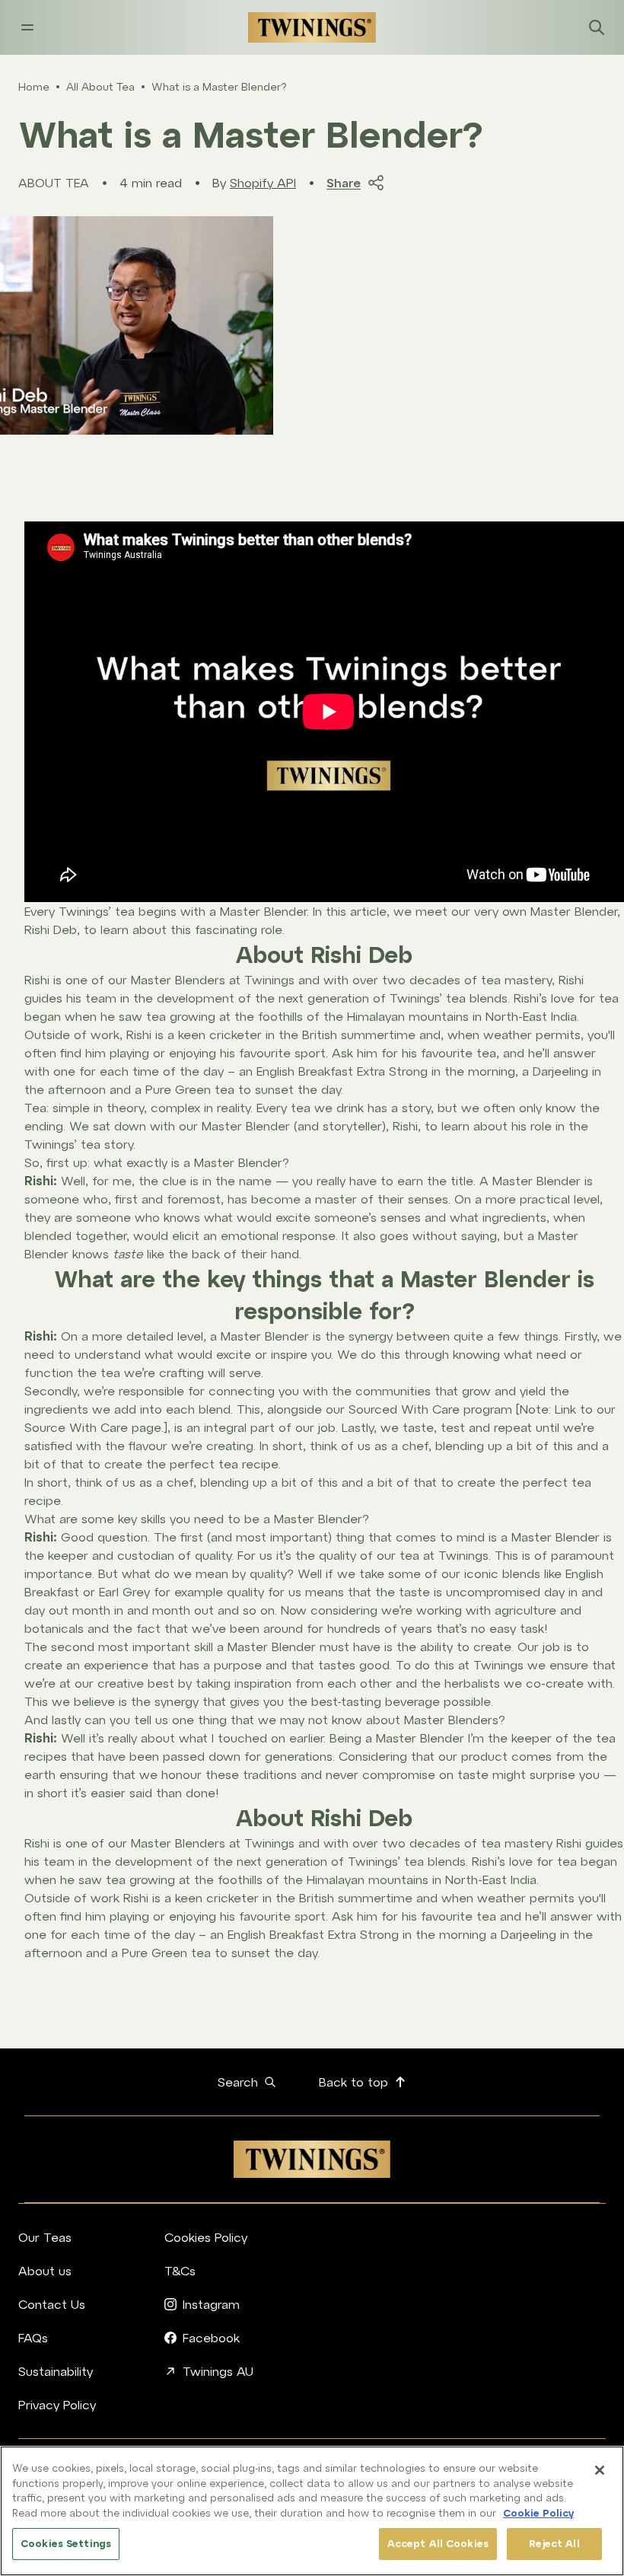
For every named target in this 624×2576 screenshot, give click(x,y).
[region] (312, 2511)
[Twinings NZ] (312, 27)
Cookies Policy (206, 2237)
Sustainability (56, 2371)
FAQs (33, 2338)
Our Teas (45, 2237)
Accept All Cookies (438, 2544)
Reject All (554, 2544)
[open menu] (27, 27)
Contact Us (52, 2304)
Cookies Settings (66, 2544)
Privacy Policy (57, 2405)
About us (45, 2271)
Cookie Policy (538, 2513)
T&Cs (180, 2271)
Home (34, 87)
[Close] (600, 2470)
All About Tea (100, 87)
